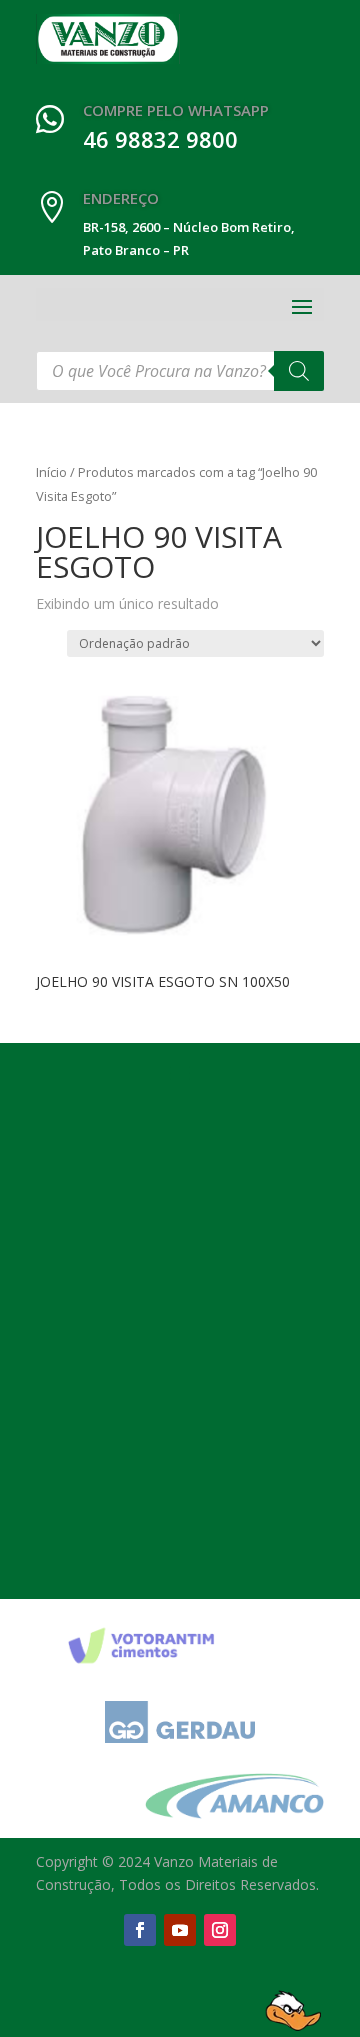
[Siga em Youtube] (180, 1930)
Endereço (121, 198)
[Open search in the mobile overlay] (180, 371)
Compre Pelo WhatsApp (176, 110)
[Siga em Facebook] (140, 1930)
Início (51, 472)
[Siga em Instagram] (220, 1930)
